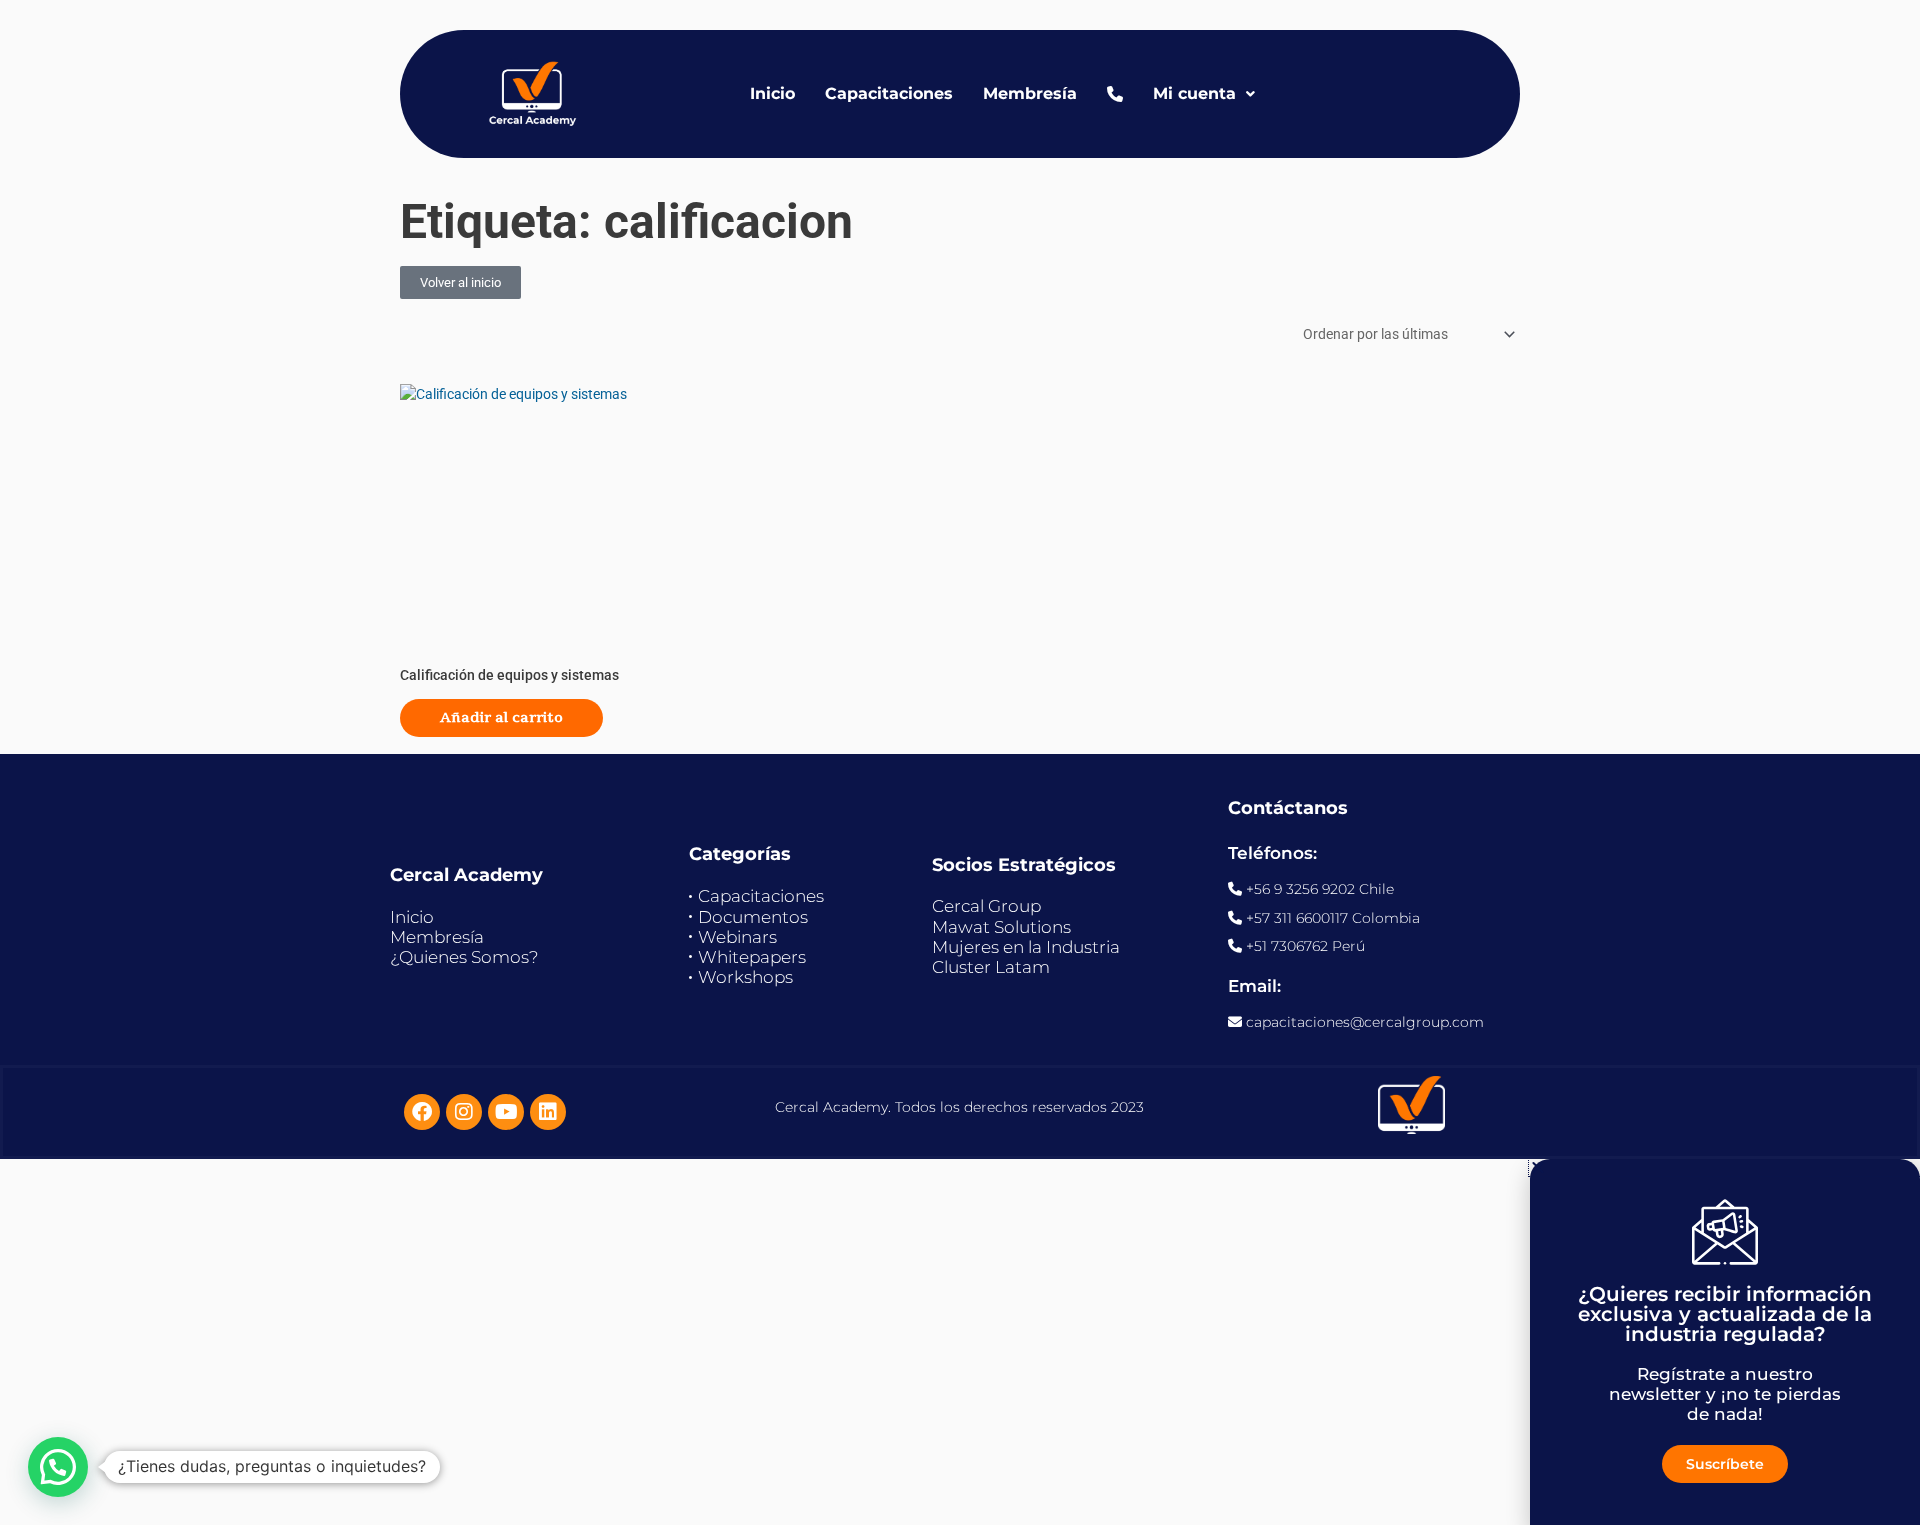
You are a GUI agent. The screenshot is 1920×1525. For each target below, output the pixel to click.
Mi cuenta (1194, 93)
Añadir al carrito (501, 717)
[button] (58, 1467)
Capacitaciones (889, 93)
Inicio (772, 93)
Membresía (1030, 93)
